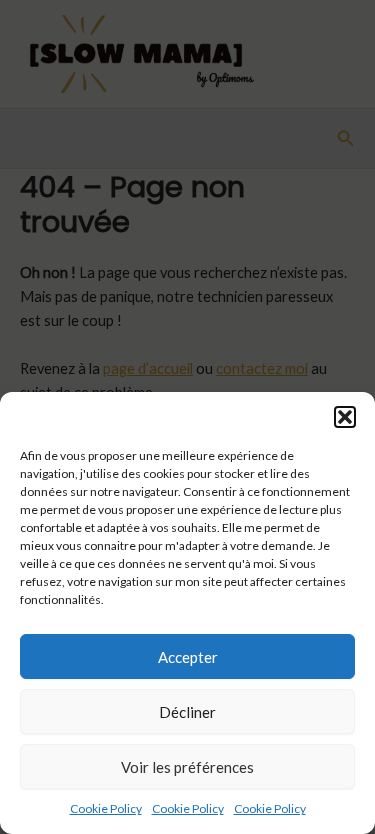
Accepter (188, 657)
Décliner (187, 712)
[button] (345, 417)
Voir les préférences (187, 767)
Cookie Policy (106, 808)
